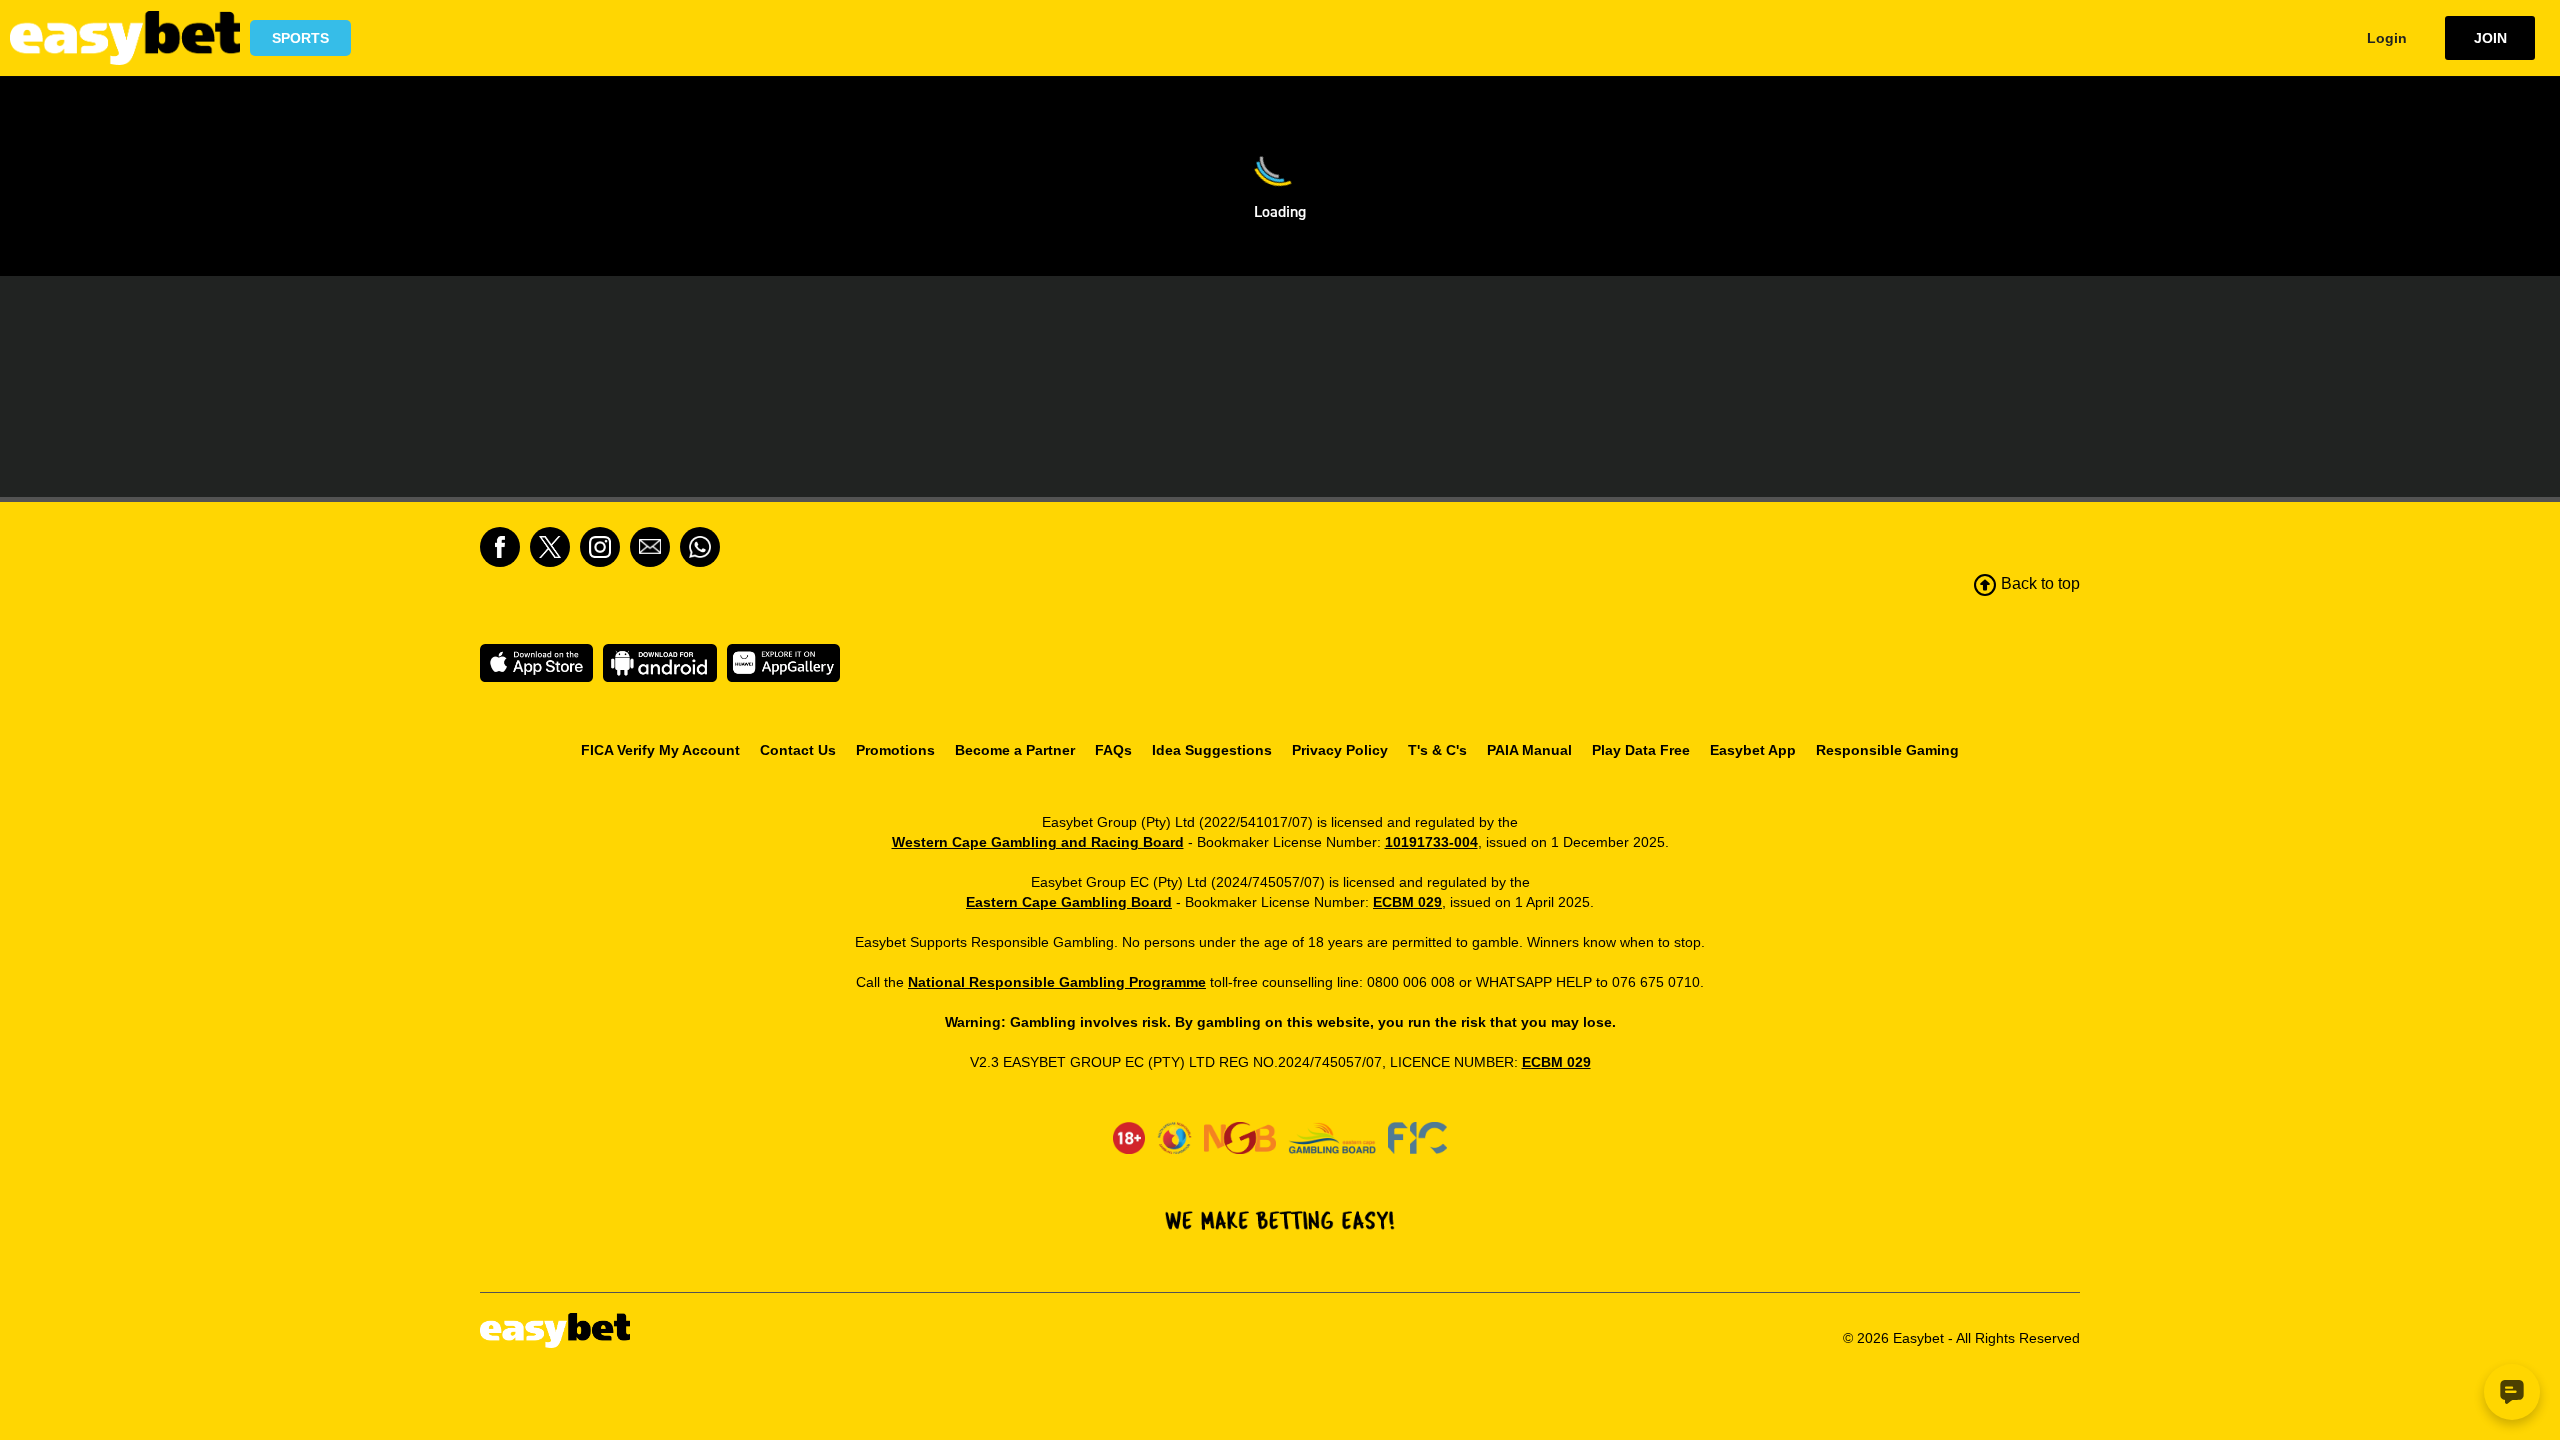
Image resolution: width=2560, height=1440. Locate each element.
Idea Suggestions (1212, 750)
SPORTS (300, 38)
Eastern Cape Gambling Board (1069, 902)
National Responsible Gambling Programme (1057, 982)
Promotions (895, 750)
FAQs (1113, 750)
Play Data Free (1641, 750)
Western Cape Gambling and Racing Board (1038, 842)
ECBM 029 (1407, 902)
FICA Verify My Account (660, 750)
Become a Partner (1015, 750)
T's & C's (1437, 750)
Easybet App (1753, 750)
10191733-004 (1431, 842)
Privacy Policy (1340, 750)
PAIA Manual (1529, 750)
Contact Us (798, 750)
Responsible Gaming (1887, 750)
